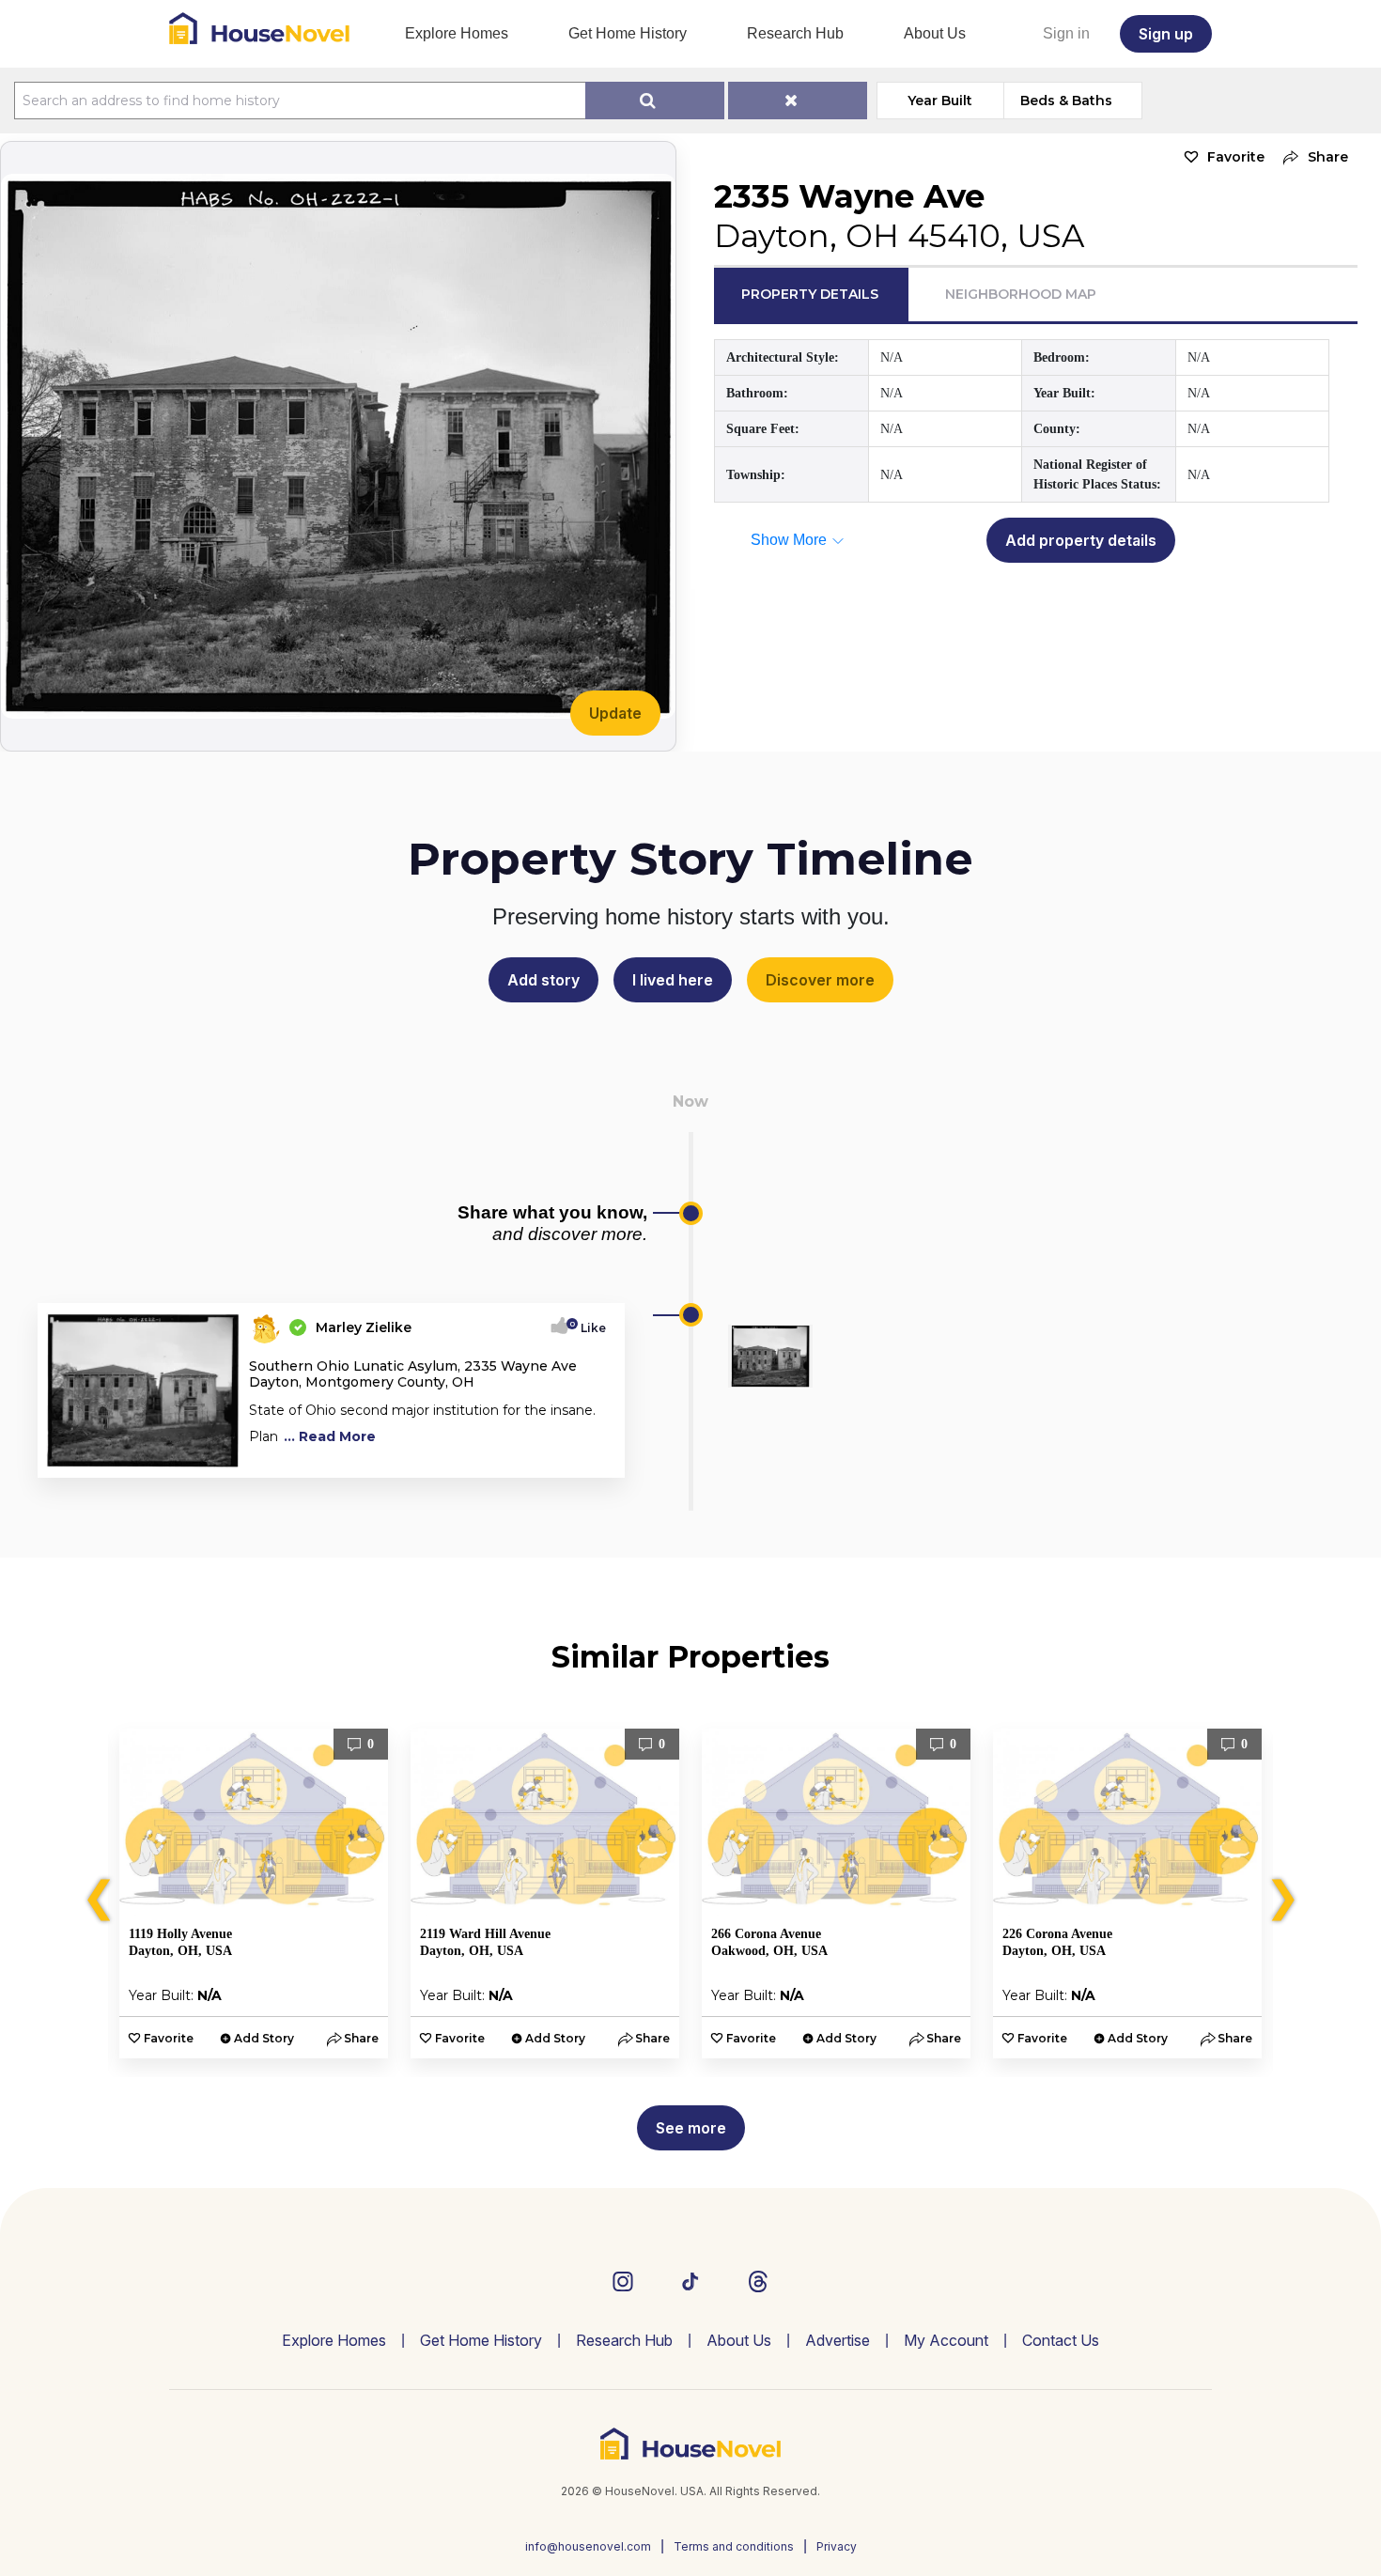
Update (615, 713)
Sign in (1066, 33)
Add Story (264, 2038)
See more (691, 2128)
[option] (254, 1893)
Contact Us (1061, 2340)
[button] (1311, 157)
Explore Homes (457, 33)
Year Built (940, 101)
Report (585, 1457)
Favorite (1236, 157)
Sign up (1166, 34)
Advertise (838, 2340)
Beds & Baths (1066, 101)
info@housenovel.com (588, 2546)
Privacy (837, 2546)
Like (588, 1328)
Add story (543, 980)
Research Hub (795, 33)
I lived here (673, 980)
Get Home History (628, 33)
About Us (935, 33)
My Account (946, 2340)
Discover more (820, 980)
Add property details (1081, 540)
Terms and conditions (734, 2546)
